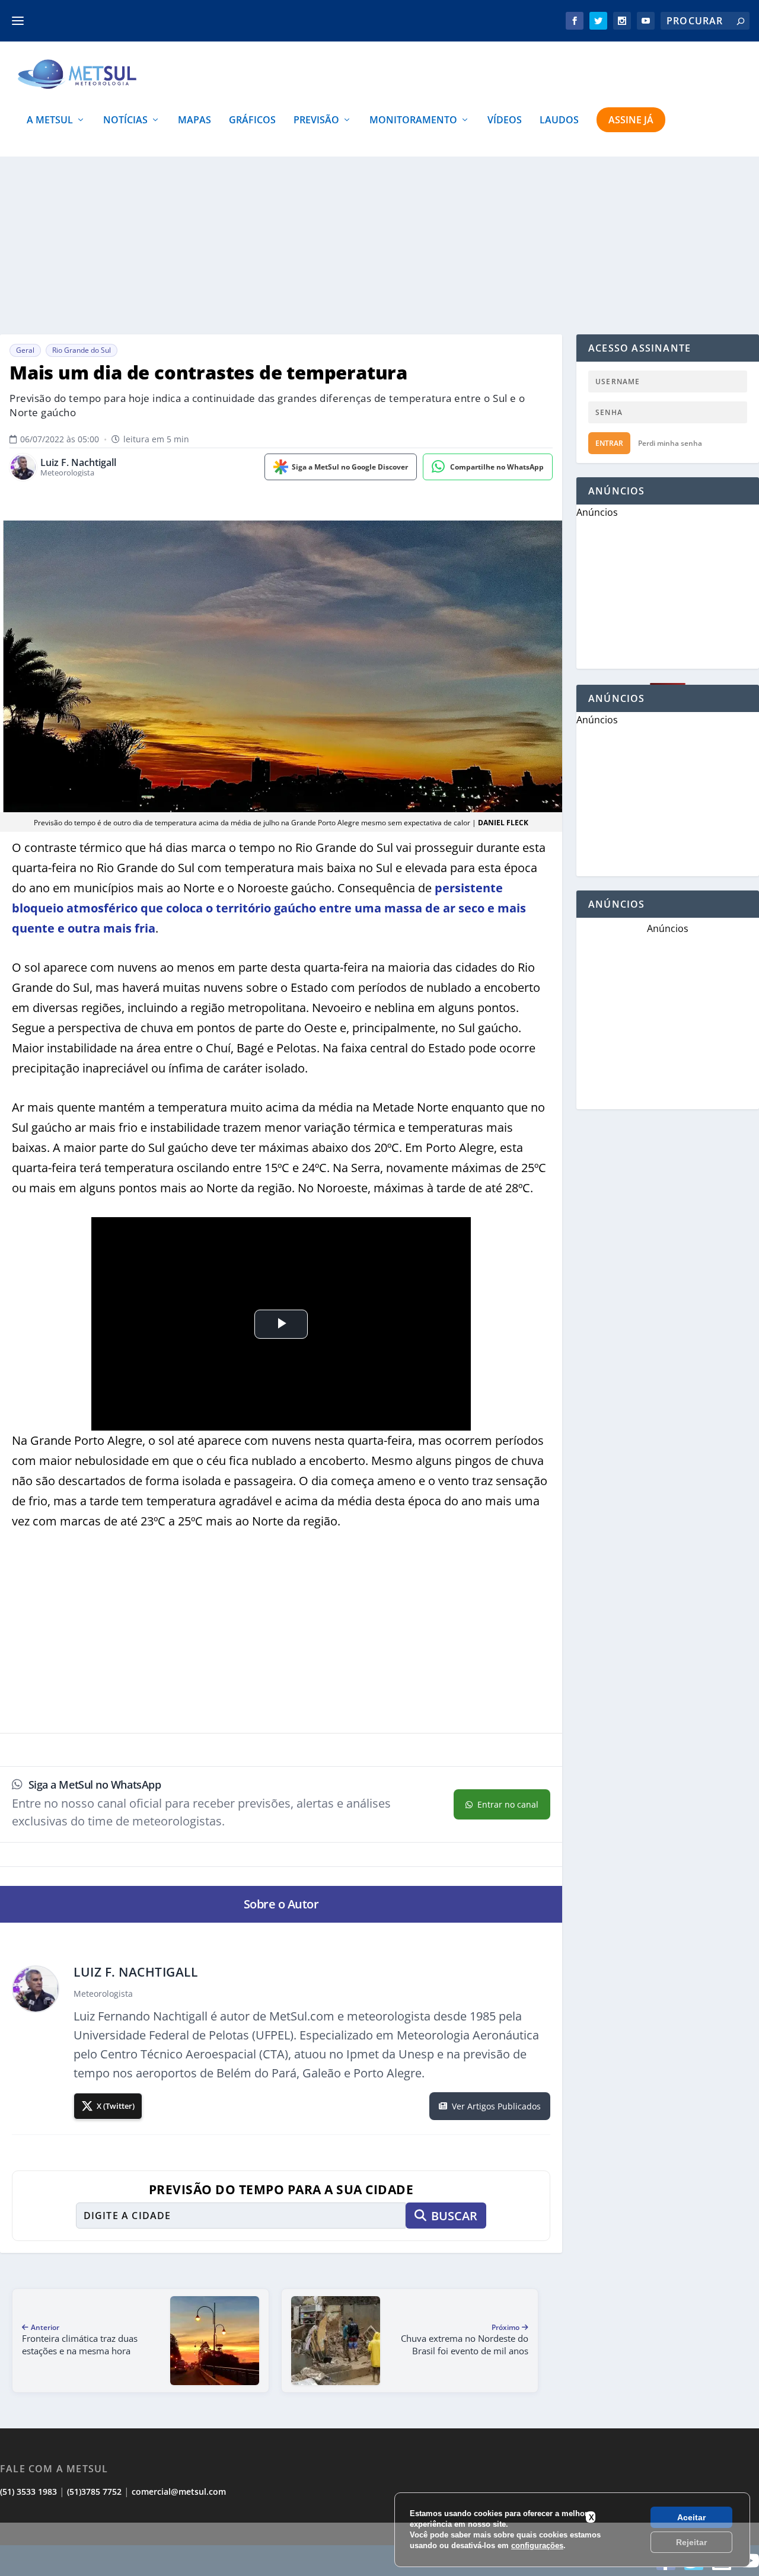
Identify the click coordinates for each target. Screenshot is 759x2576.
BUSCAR (454, 2216)
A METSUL (50, 121)
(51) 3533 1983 (28, 2492)
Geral (25, 350)
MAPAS (194, 121)
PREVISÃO (316, 121)
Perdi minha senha (670, 443)
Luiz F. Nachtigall (78, 463)
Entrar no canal (508, 1804)
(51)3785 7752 (94, 2492)
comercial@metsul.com (179, 2492)
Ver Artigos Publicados (496, 2106)
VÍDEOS (505, 121)
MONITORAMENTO (413, 121)
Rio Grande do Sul (82, 350)
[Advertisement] (379, 2549)
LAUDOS (559, 121)
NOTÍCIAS (125, 121)
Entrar (609, 443)
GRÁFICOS (252, 121)
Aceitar (691, 2517)
